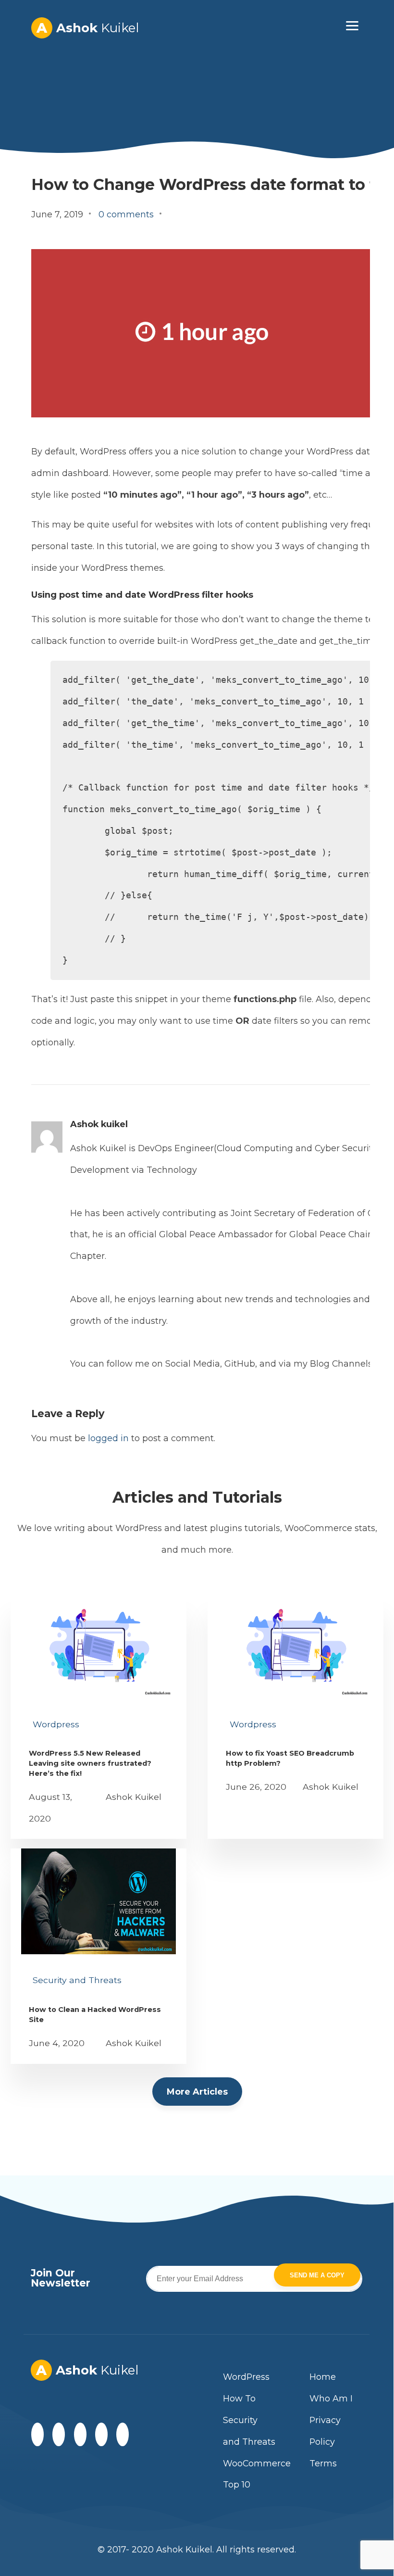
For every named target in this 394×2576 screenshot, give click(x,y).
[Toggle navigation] (352, 25)
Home (323, 2377)
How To (239, 2398)
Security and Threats (77, 1980)
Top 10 (237, 2484)
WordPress (246, 2377)
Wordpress (56, 1724)
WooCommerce (257, 2463)
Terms (323, 2463)
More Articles (197, 2092)
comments (126, 214)
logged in (108, 1438)
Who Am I (331, 2398)
